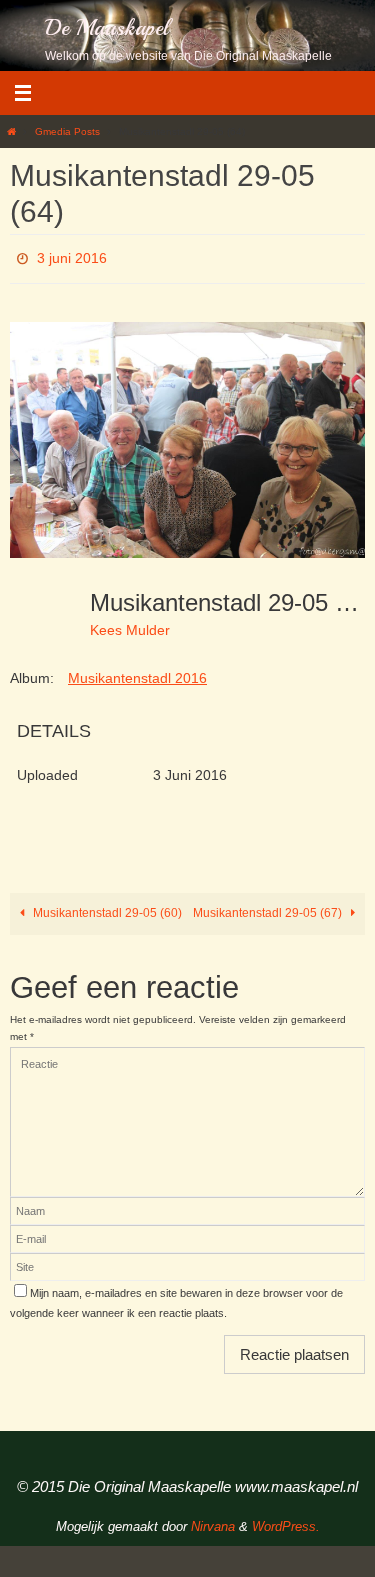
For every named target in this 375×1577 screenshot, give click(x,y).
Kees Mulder (130, 625)
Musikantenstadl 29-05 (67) (269, 908)
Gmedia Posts (67, 131)
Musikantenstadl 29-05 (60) (106, 908)
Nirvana (213, 1521)
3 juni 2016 (72, 256)
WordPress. (286, 1521)
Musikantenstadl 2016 (137, 672)
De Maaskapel (107, 28)
